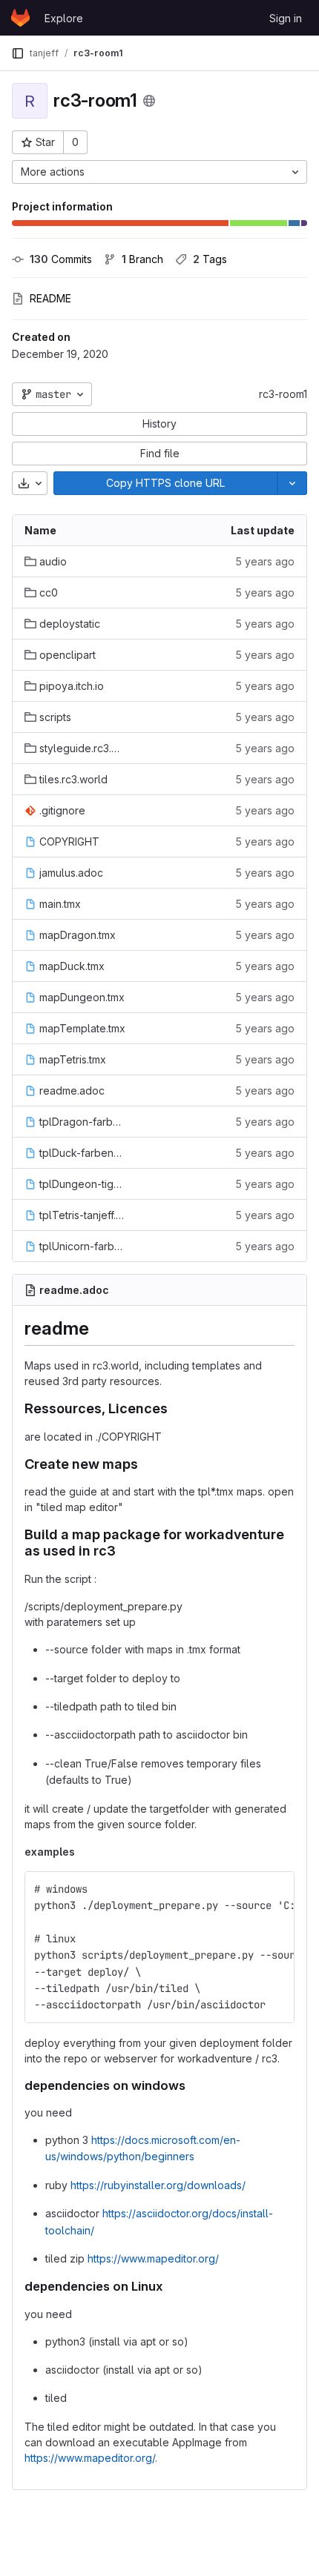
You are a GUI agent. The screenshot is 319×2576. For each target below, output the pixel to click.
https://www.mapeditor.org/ (153, 2258)
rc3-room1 (283, 394)
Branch (142, 259)
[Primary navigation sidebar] (18, 53)
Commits (61, 259)
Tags (210, 259)
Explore (64, 18)
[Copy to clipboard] (277, 1889)
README (50, 298)
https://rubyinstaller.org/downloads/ (158, 2185)
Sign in (286, 18)
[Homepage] (20, 18)
